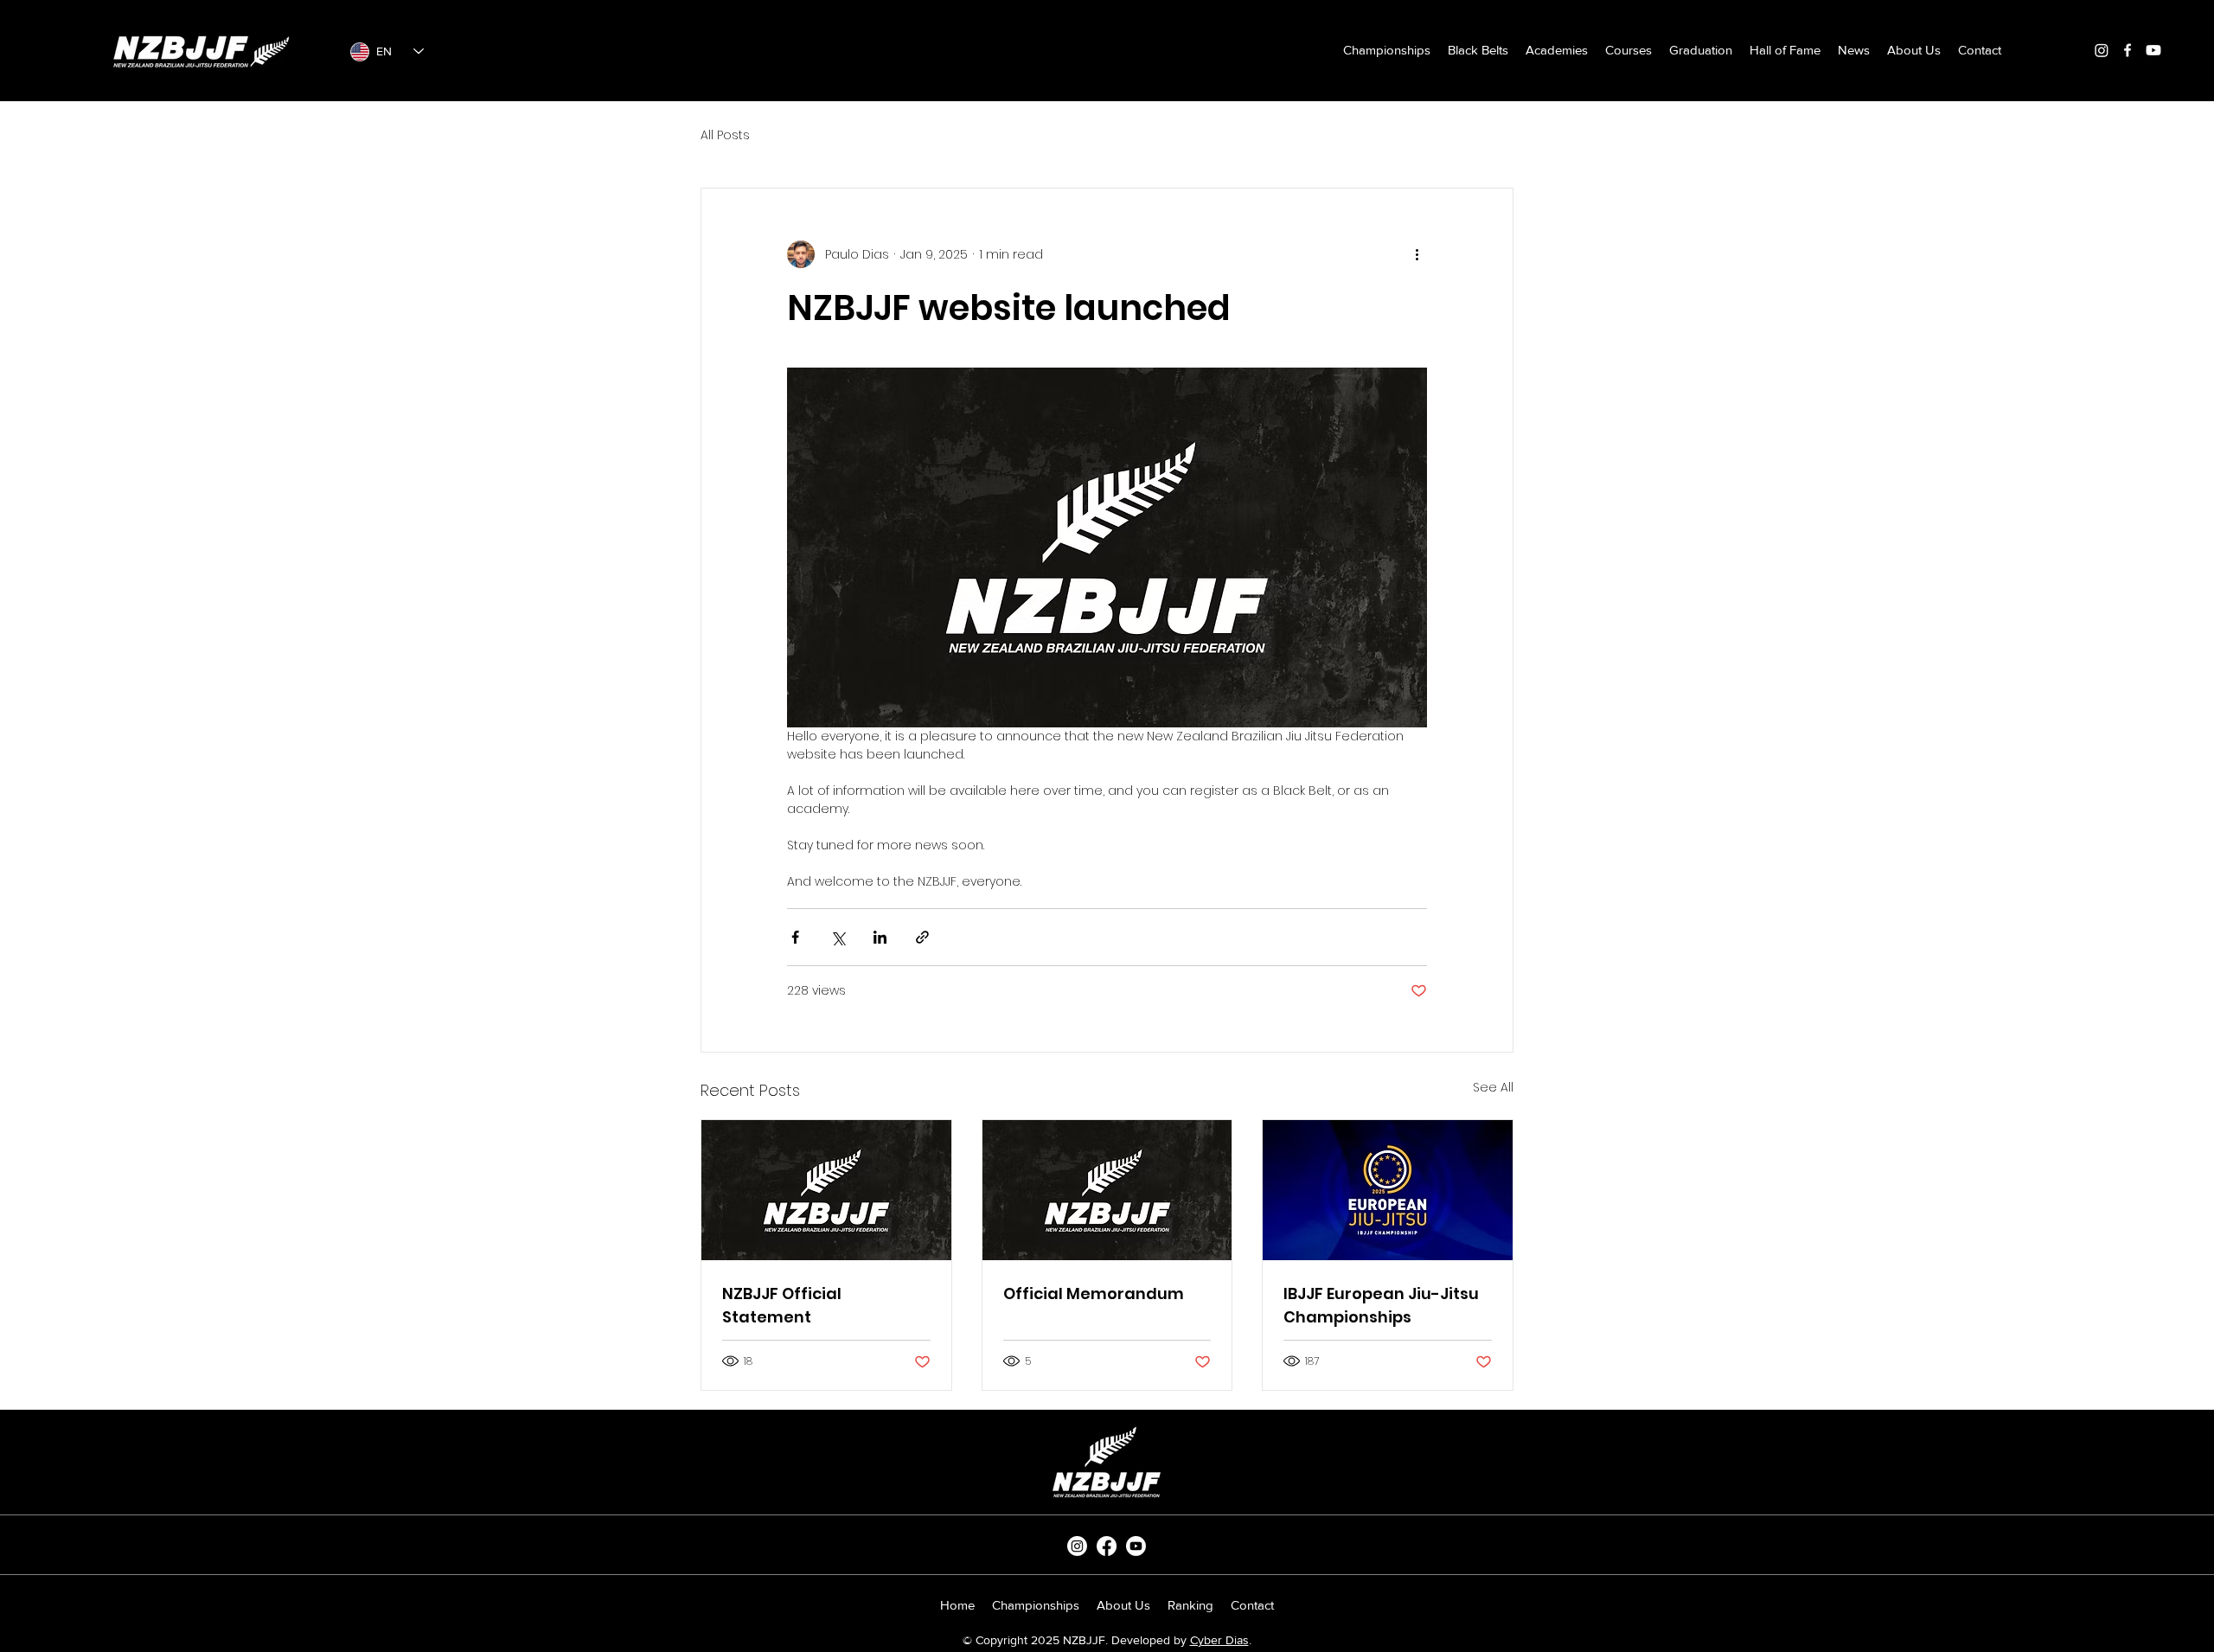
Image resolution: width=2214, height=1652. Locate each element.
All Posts (725, 135)
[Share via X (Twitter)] (838, 937)
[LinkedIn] (1136, 1546)
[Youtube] (2153, 50)
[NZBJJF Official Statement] (826, 1190)
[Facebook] (2128, 50)
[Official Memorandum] (1107, 1190)
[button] (1478, 50)
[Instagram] (2102, 50)
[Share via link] (922, 937)
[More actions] (1417, 254)
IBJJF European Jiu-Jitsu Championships (1381, 1305)
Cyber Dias (1219, 1640)
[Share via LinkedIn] (880, 937)
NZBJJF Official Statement (782, 1305)
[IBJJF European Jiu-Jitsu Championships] (1388, 1190)
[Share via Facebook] (795, 937)
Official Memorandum (1094, 1293)
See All (1493, 1087)
